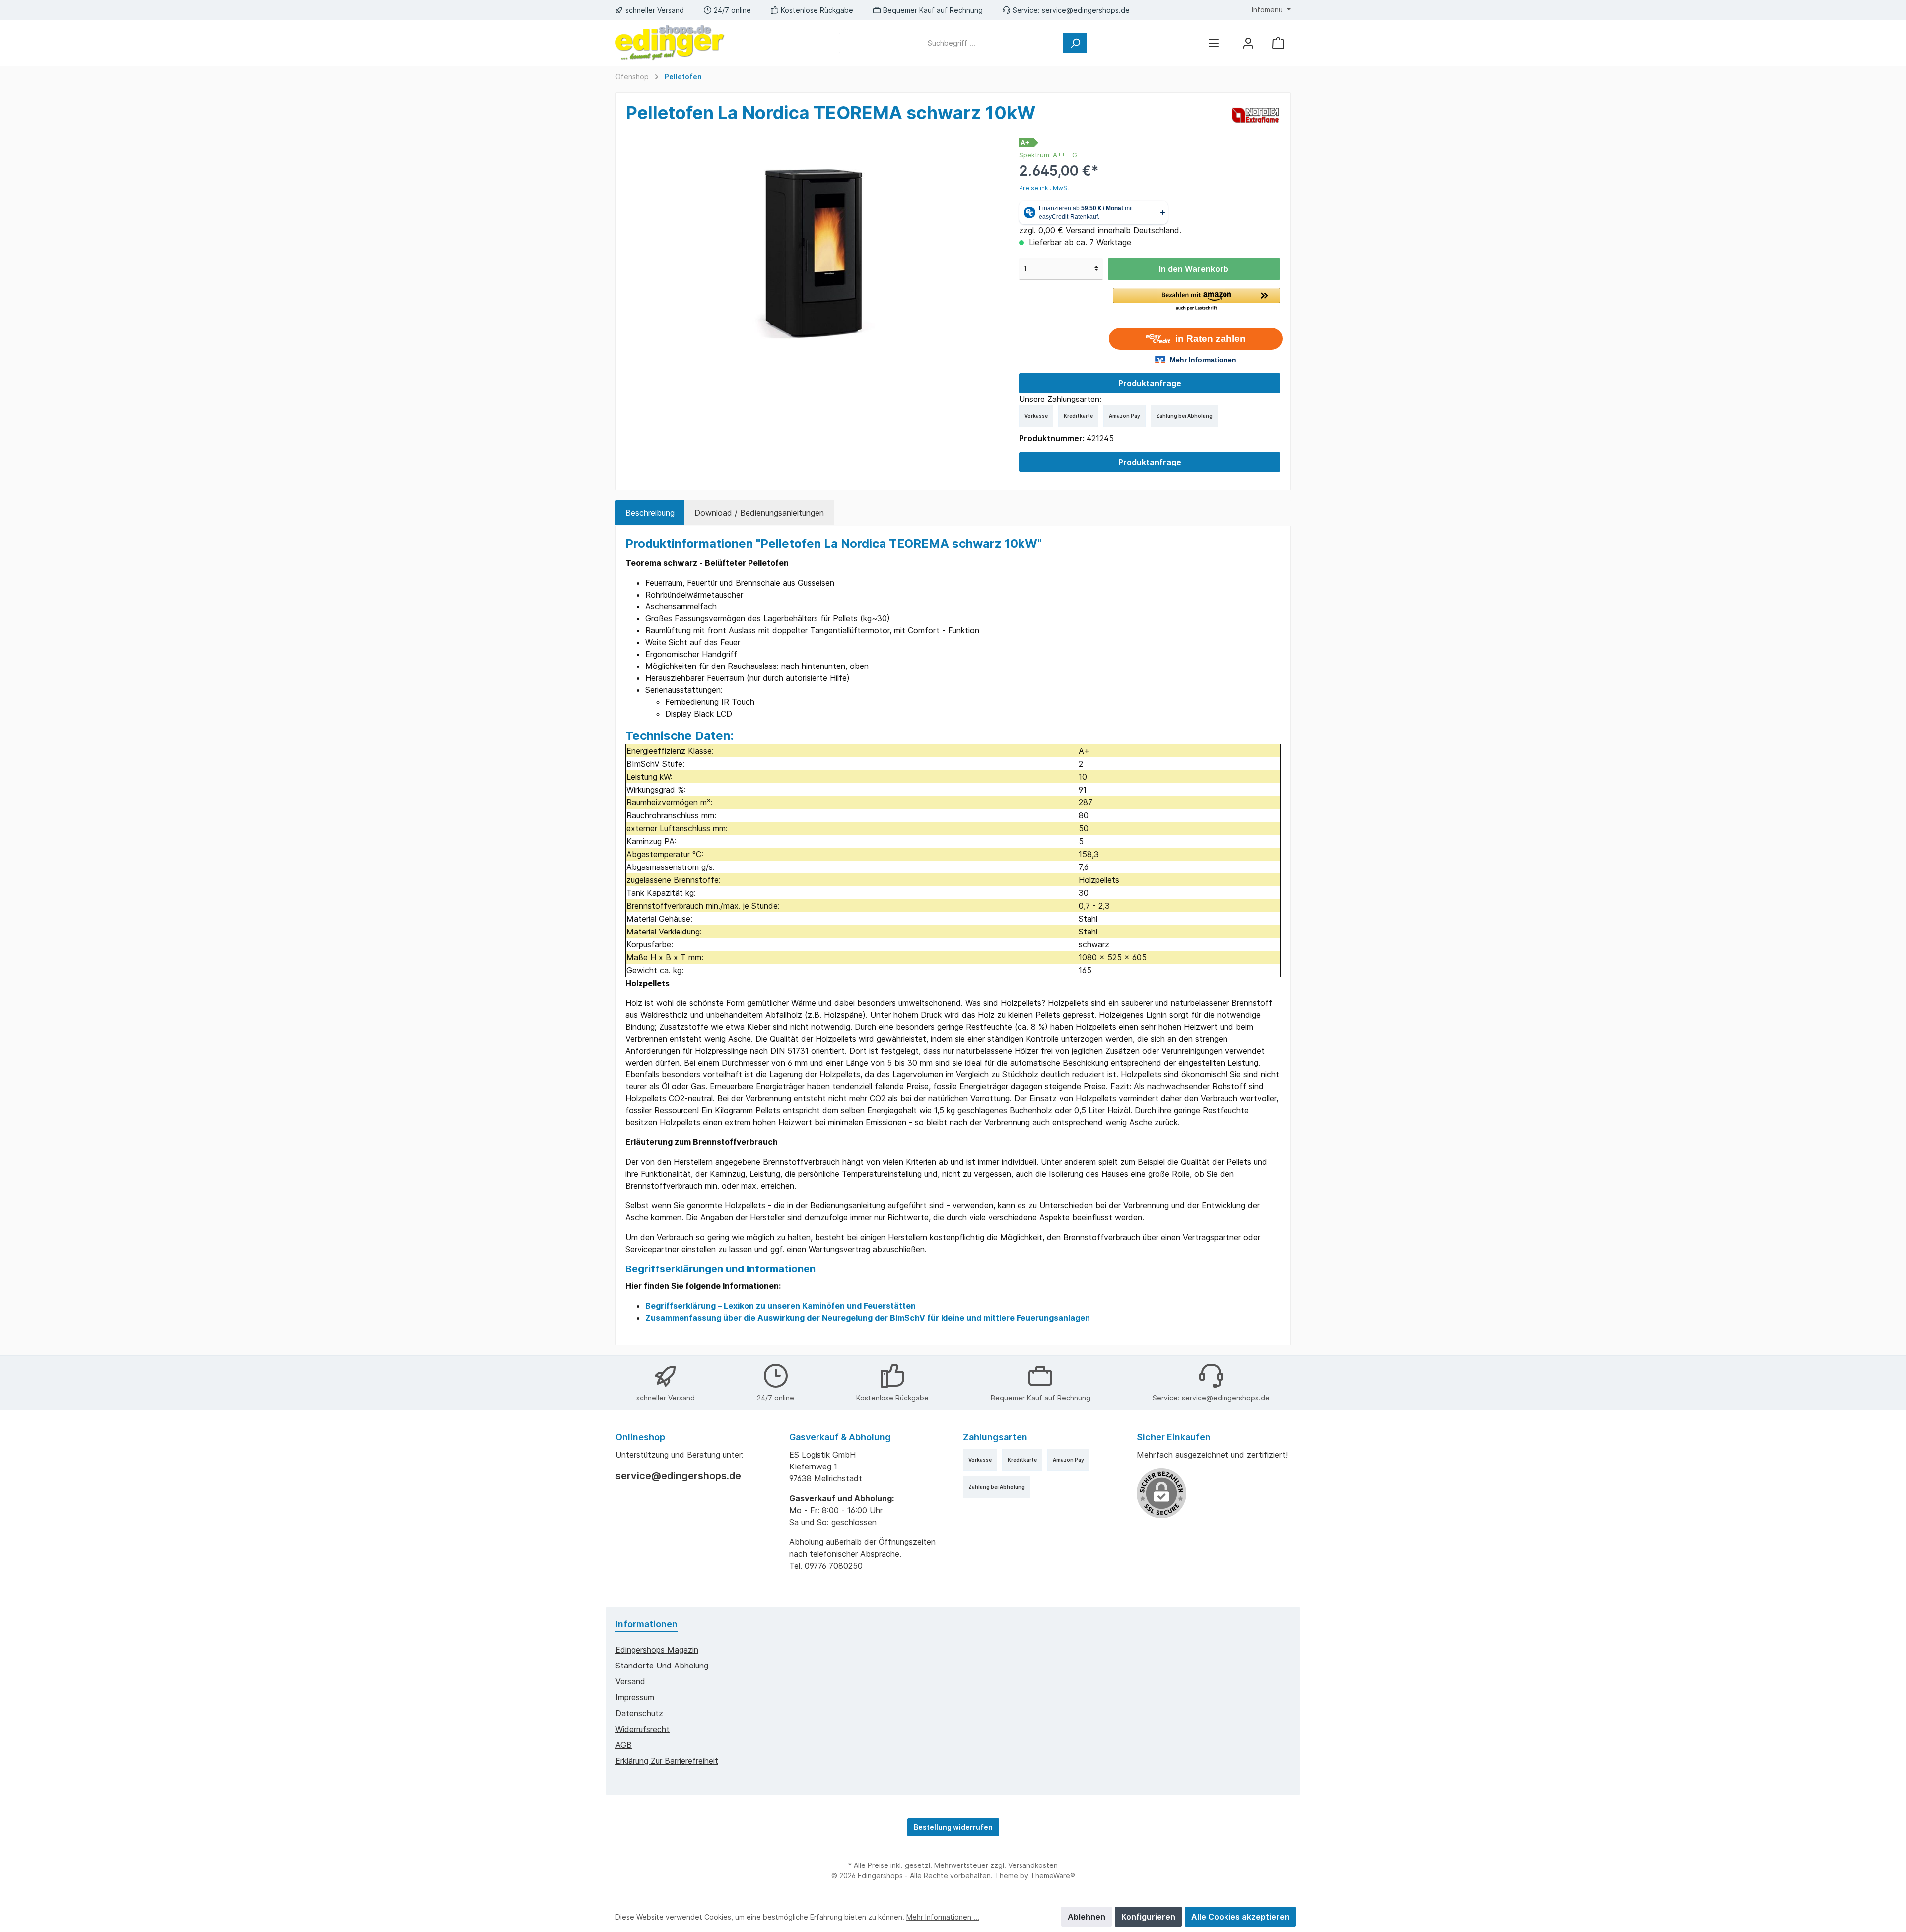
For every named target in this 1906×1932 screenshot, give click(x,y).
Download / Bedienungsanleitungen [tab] (759, 513)
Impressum (635, 1697)
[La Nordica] (1256, 115)
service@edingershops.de (1086, 10)
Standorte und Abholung (662, 1666)
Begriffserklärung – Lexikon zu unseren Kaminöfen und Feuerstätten (781, 1306)
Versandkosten (1033, 1865)
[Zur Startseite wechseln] (670, 43)
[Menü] (1214, 43)
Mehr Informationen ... (943, 1917)
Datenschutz (639, 1713)
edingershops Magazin (657, 1650)
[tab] (650, 513)
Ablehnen (1087, 1917)
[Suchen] (1075, 43)
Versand (630, 1681)
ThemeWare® (1053, 1876)
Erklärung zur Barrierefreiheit (667, 1761)
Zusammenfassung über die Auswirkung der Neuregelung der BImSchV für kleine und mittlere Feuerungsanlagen (868, 1318)
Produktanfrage (1150, 383)
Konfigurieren (1148, 1917)
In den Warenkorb (1194, 269)
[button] (1196, 300)
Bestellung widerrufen (953, 1827)
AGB (624, 1745)
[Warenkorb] (1278, 43)
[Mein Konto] (1248, 43)
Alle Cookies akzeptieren (1240, 1917)
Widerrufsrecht (643, 1729)
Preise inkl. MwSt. (1045, 188)
